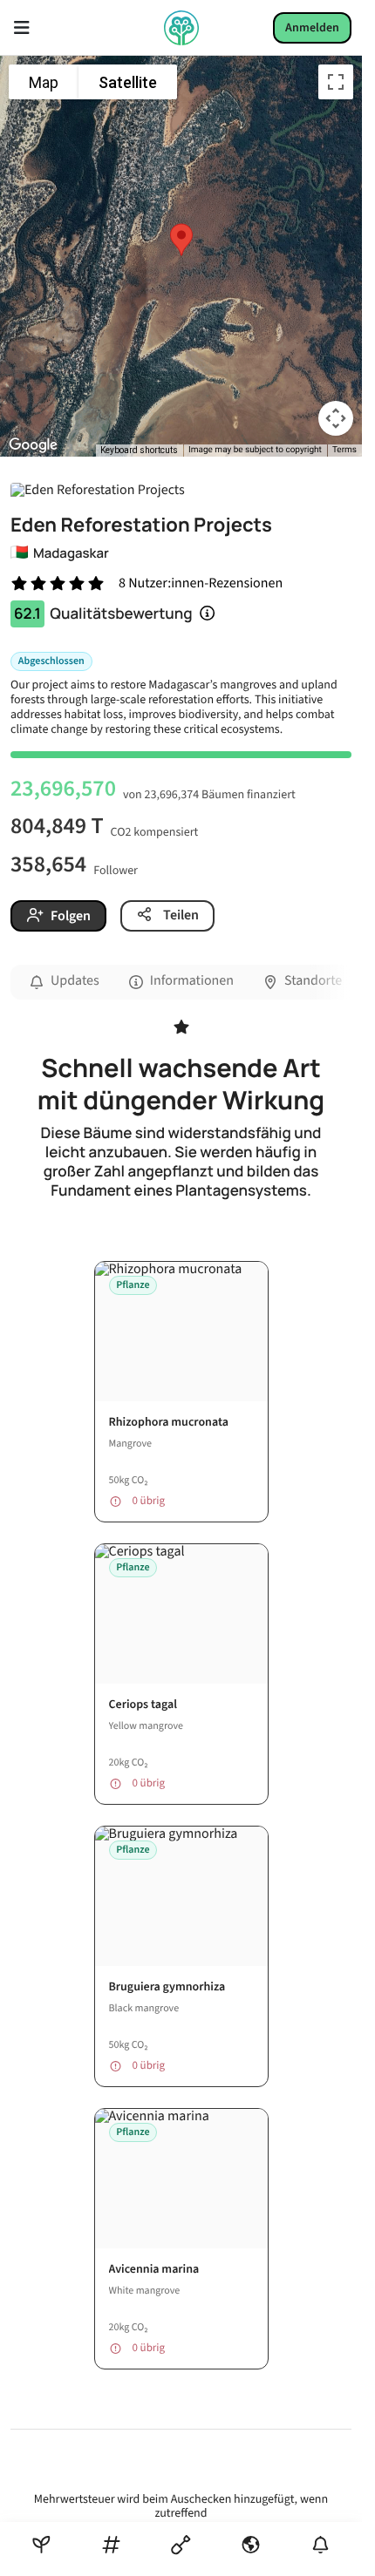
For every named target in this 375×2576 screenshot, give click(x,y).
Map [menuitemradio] (44, 82)
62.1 (27, 614)
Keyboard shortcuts (139, 450)
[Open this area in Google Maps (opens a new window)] (33, 445)
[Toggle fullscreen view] (336, 82)
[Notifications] (320, 2545)
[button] (181, 240)
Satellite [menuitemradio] (128, 82)
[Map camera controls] (336, 418)
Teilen (180, 915)
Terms (344, 450)
